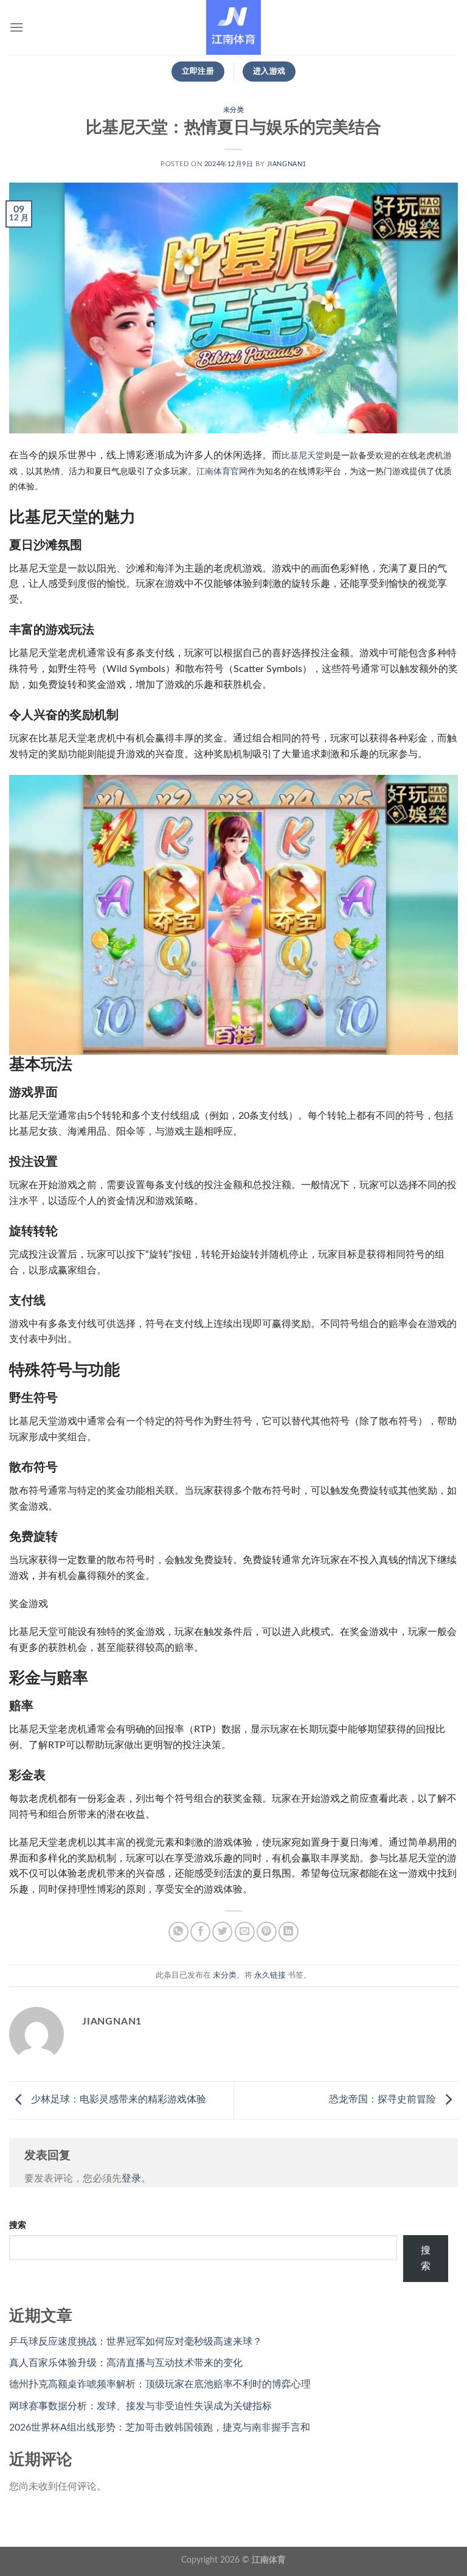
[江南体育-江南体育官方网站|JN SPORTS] (233, 27)
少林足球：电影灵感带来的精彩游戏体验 (117, 2100)
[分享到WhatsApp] (178, 1932)
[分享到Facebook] (200, 1932)
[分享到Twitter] (222, 1932)
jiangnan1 (287, 164)
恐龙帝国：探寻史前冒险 (384, 2100)
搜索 (18, 2225)
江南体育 (269, 2560)
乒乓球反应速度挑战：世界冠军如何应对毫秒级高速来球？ (136, 2342)
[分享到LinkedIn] (289, 1932)
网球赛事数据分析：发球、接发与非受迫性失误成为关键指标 (140, 2406)
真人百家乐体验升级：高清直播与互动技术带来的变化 (126, 2363)
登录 (131, 2179)
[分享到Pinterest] (267, 1932)
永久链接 (270, 1975)
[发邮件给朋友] (245, 1932)
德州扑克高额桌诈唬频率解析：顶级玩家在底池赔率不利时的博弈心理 (160, 2384)
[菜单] (16, 27)
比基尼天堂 (303, 456)
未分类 (234, 110)
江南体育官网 (222, 471)
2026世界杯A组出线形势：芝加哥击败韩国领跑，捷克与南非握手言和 (160, 2427)
